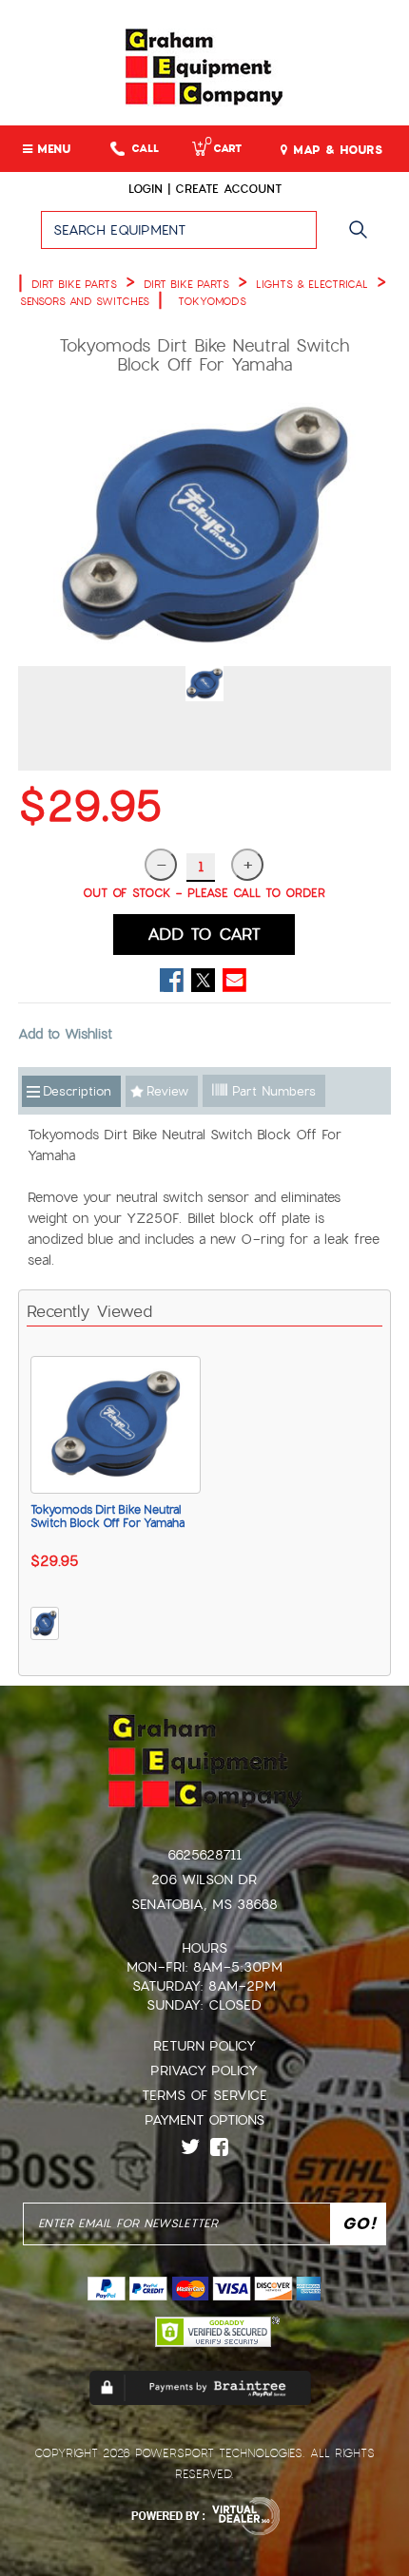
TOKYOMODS (212, 301)
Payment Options (204, 2120)
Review (167, 1091)
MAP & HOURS (335, 150)
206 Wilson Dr (204, 1880)
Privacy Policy (204, 2070)
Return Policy (204, 2046)
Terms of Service (204, 2095)
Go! (363, 239)
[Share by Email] (234, 980)
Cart (223, 149)
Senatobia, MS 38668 (204, 1904)
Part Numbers (272, 1091)
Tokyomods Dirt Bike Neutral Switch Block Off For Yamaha (107, 1517)
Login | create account (205, 189)
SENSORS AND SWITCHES (85, 301)
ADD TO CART (204, 934)
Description (77, 1091)
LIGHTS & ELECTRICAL (312, 284)
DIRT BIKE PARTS (74, 284)
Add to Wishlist (65, 1034)
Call (145, 149)
